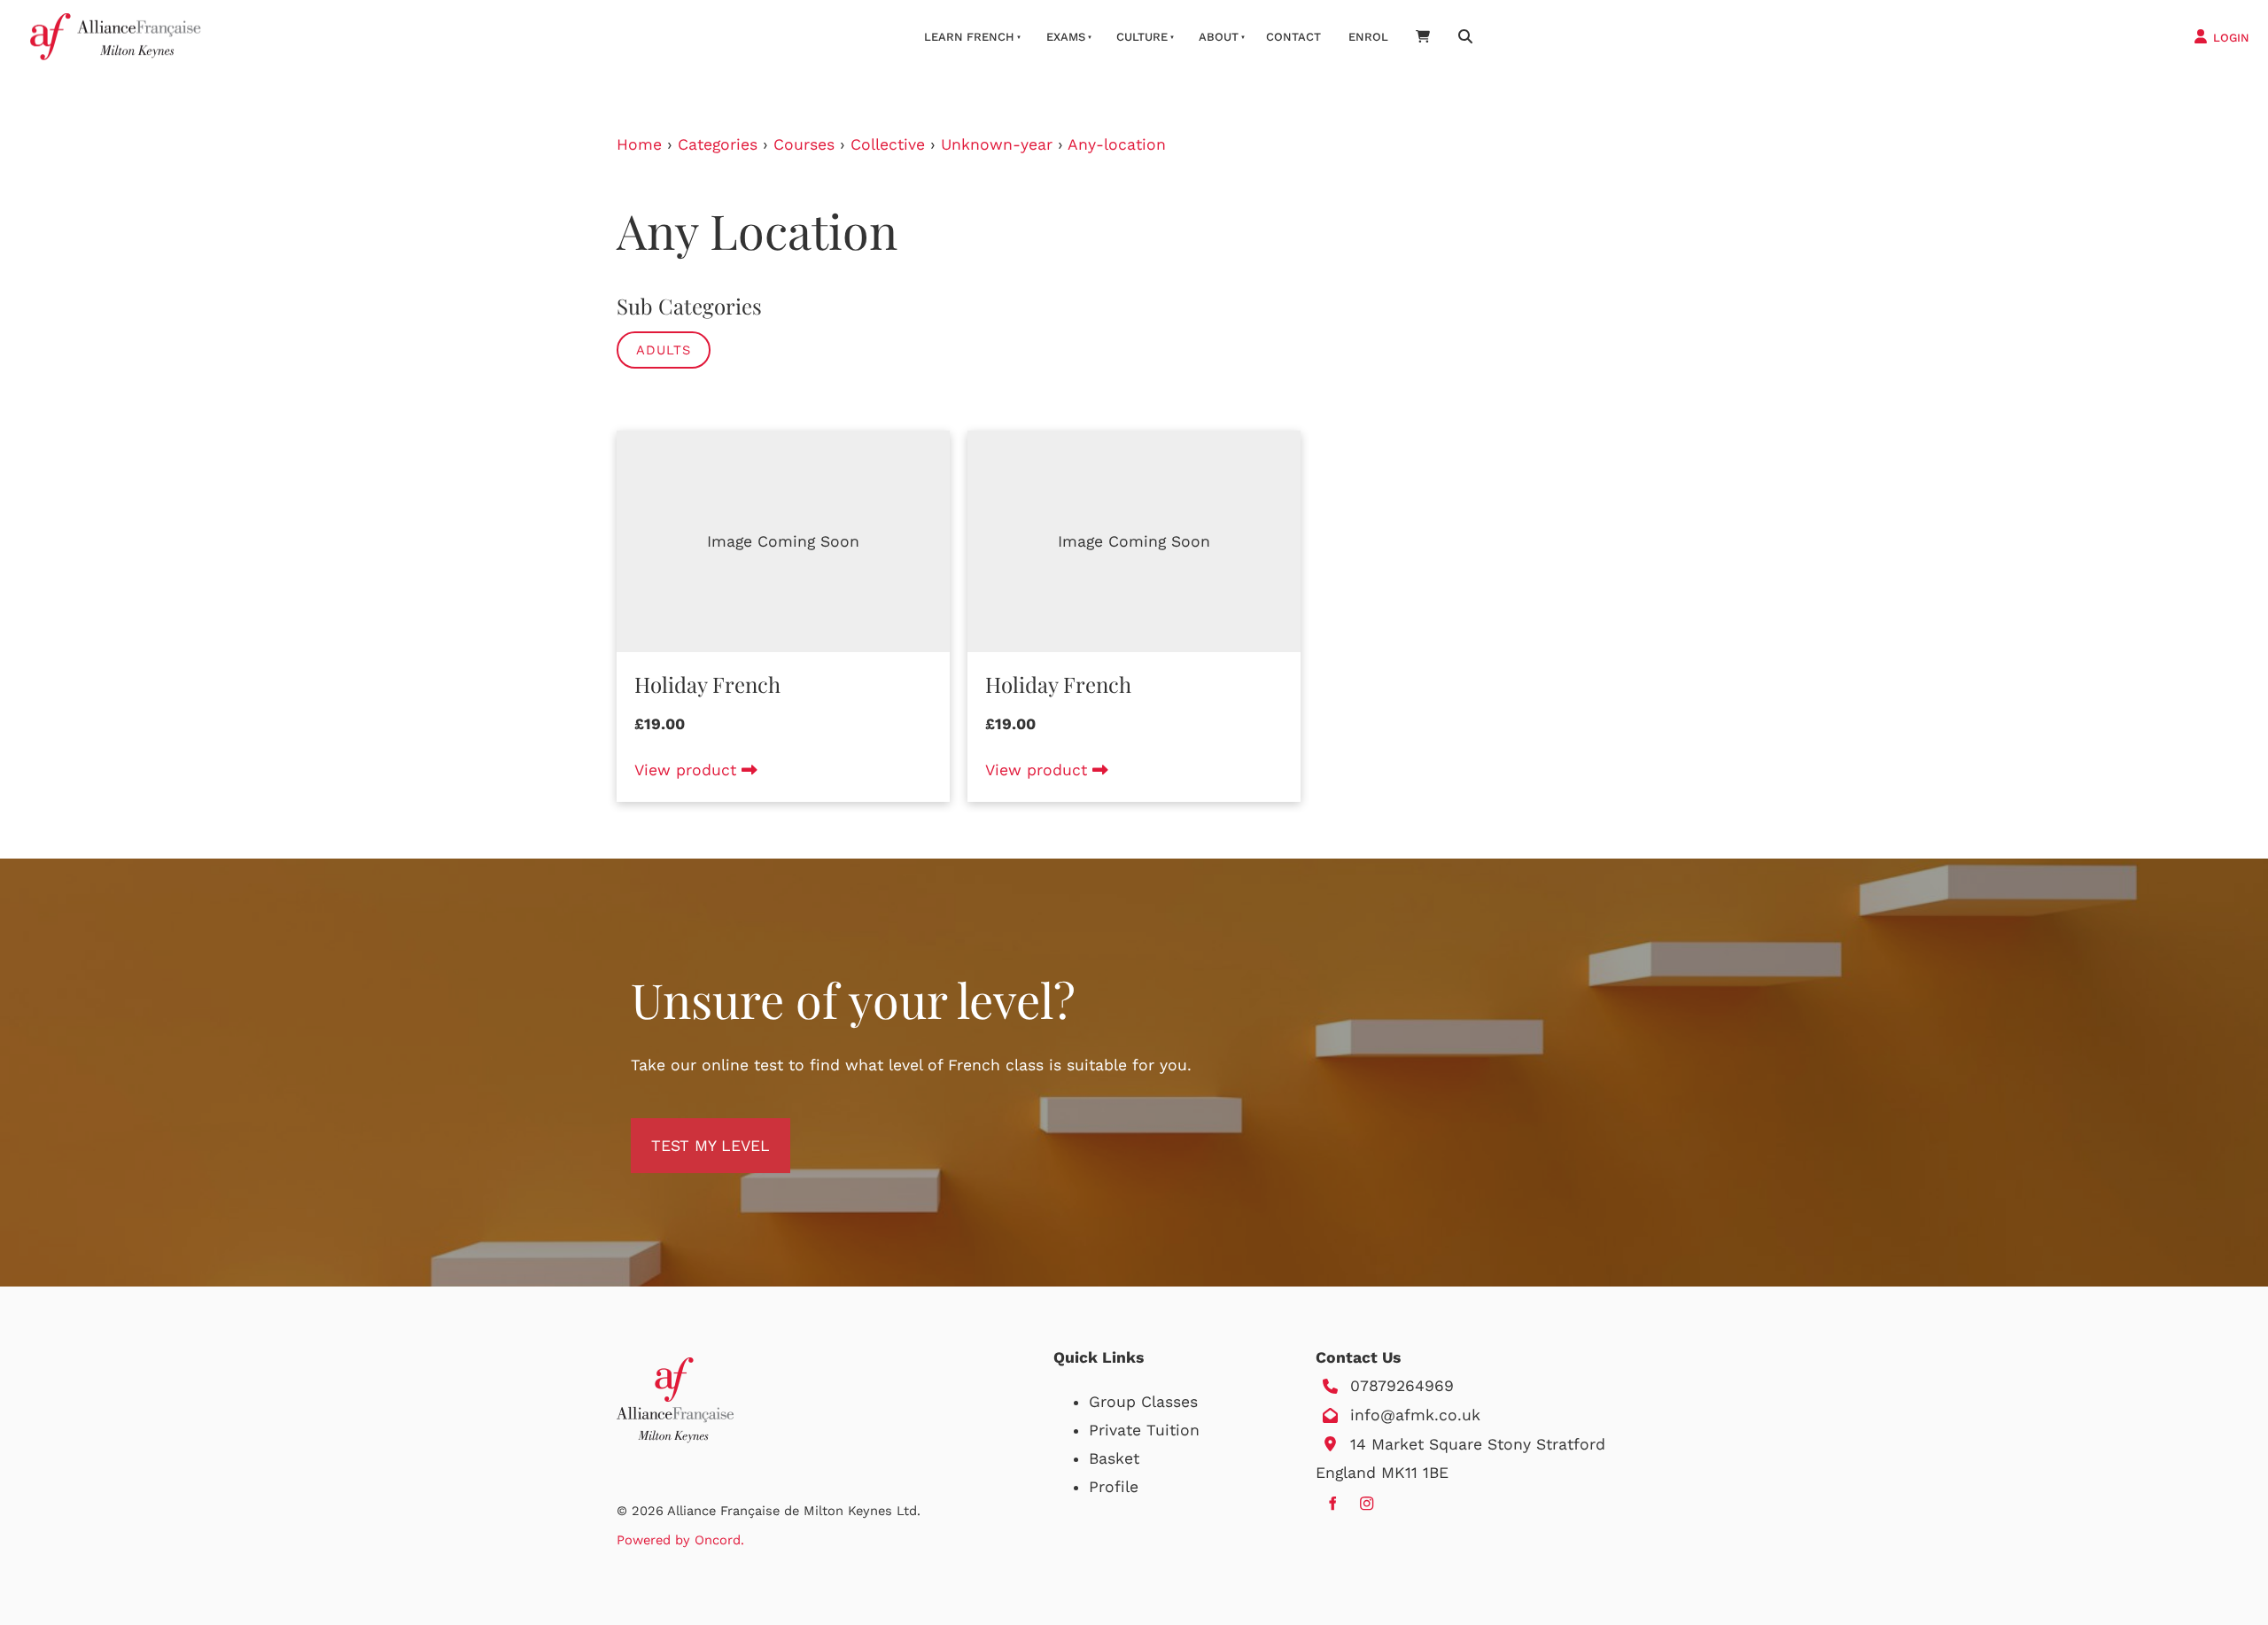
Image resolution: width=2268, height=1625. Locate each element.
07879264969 (1402, 1386)
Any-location (1117, 144)
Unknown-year (997, 144)
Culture (1142, 37)
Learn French (969, 37)
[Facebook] (1332, 1503)
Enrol (1368, 37)
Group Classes (1143, 1402)
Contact (1293, 37)
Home (639, 144)
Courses (804, 144)
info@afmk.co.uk (1415, 1415)
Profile (1114, 1487)
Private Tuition (1144, 1430)
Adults (664, 350)
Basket (1114, 1458)
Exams (1066, 37)
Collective (888, 144)
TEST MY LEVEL (690, 1132)
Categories (718, 144)
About (1219, 37)
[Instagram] (1367, 1503)
